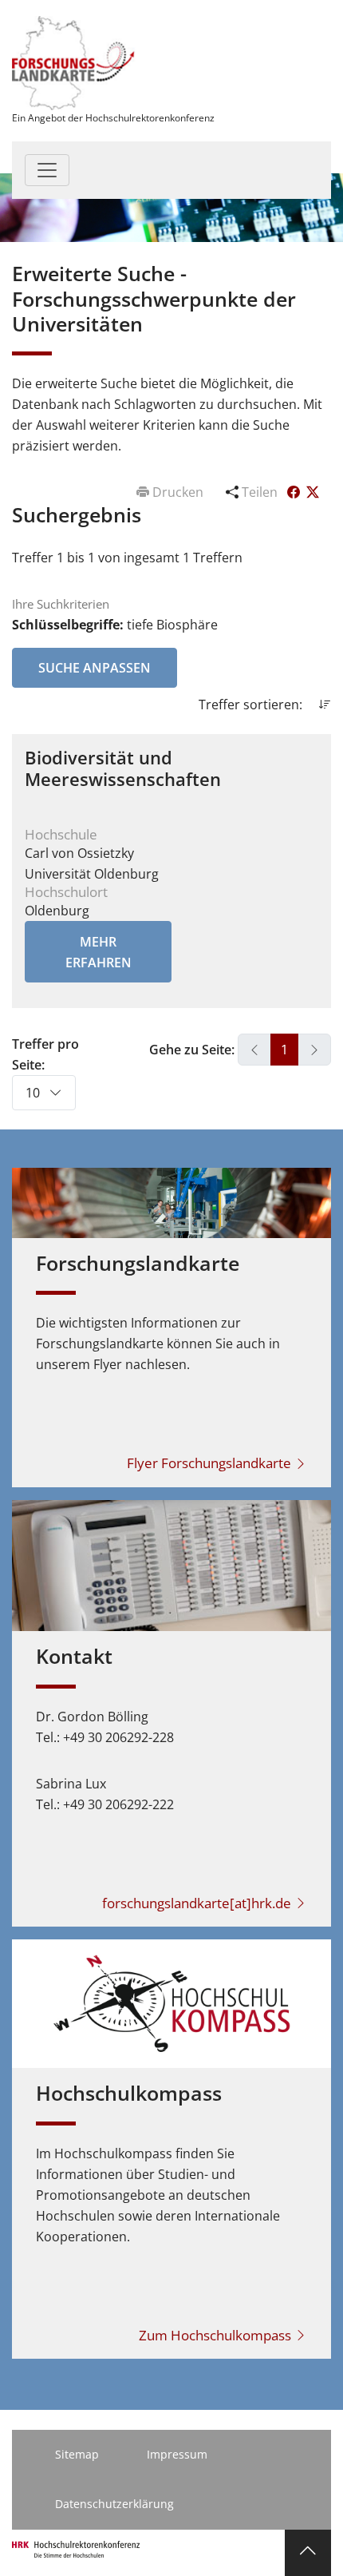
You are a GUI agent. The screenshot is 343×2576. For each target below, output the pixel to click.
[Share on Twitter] (313, 492)
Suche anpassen (95, 668)
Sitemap (77, 2454)
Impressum (177, 2454)
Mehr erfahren (99, 952)
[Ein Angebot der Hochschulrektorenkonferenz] (74, 62)
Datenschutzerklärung (114, 2504)
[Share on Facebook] (295, 492)
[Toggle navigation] (47, 170)
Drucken (178, 492)
